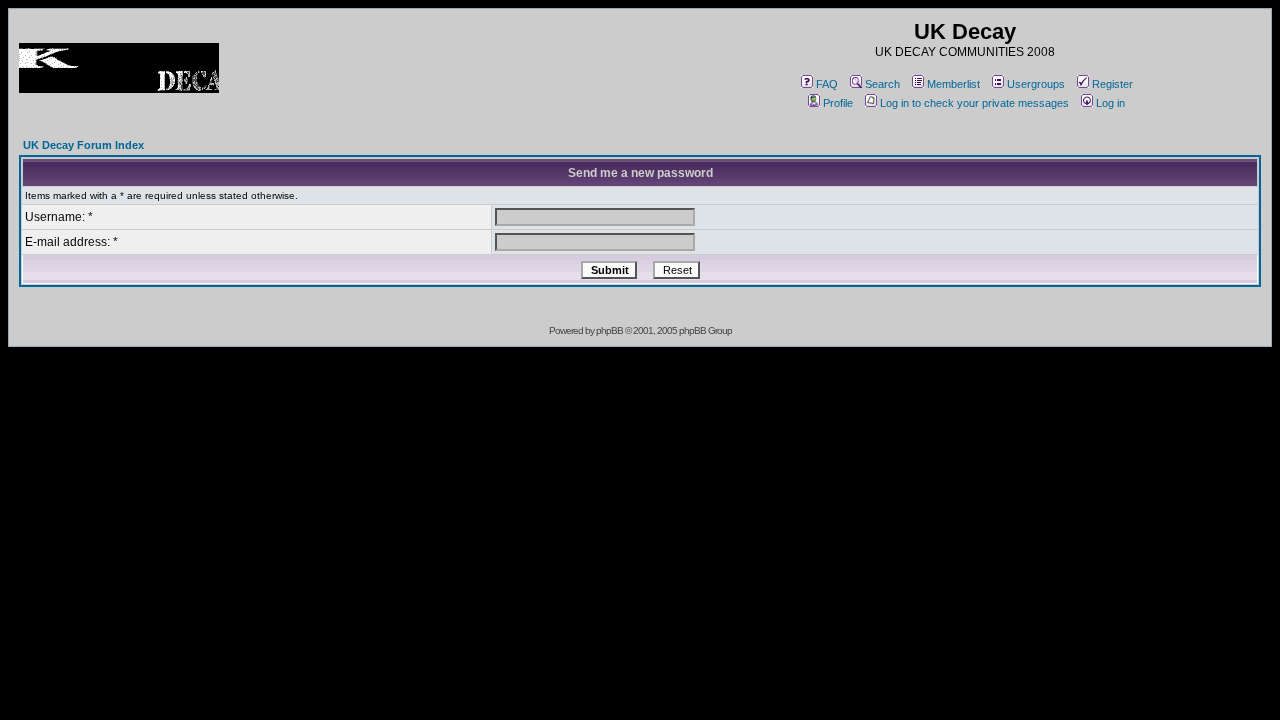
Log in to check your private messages (974, 103)
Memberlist (953, 84)
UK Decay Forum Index (83, 145)
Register (1112, 84)
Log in (1110, 103)
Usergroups (1036, 84)
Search (882, 84)
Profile (838, 103)
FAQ (827, 84)
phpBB (609, 330)
